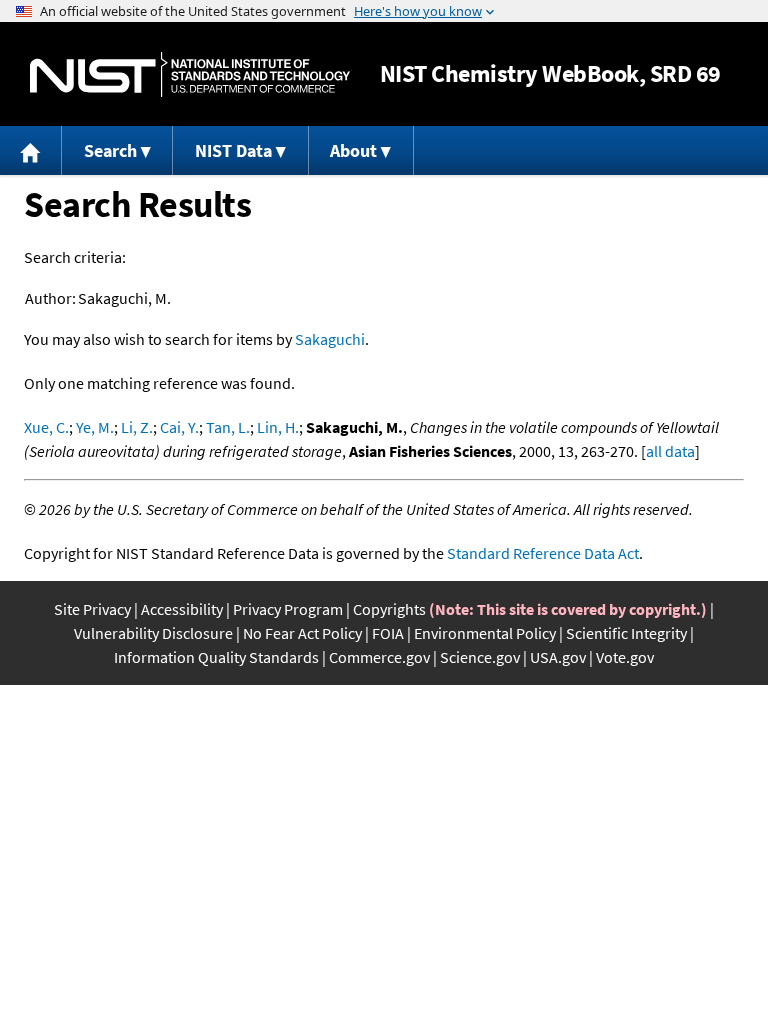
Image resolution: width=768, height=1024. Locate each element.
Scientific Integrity (626, 633)
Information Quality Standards (216, 657)
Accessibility (182, 609)
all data (670, 451)
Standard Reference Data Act (543, 553)
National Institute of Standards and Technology (190, 74)
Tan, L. (228, 427)
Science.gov (480, 657)
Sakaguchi (330, 339)
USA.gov (558, 657)
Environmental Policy (485, 633)
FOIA (388, 633)
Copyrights (389, 609)
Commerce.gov (379, 657)
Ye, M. (95, 427)
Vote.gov (625, 657)
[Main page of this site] (31, 150)
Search (110, 150)
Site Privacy (92, 609)
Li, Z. (137, 427)
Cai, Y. (179, 427)
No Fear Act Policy (302, 633)
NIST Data (233, 150)
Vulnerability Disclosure (153, 633)
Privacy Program (288, 609)
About (353, 150)
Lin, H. (278, 427)
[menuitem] (31, 150)
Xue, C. (46, 427)
